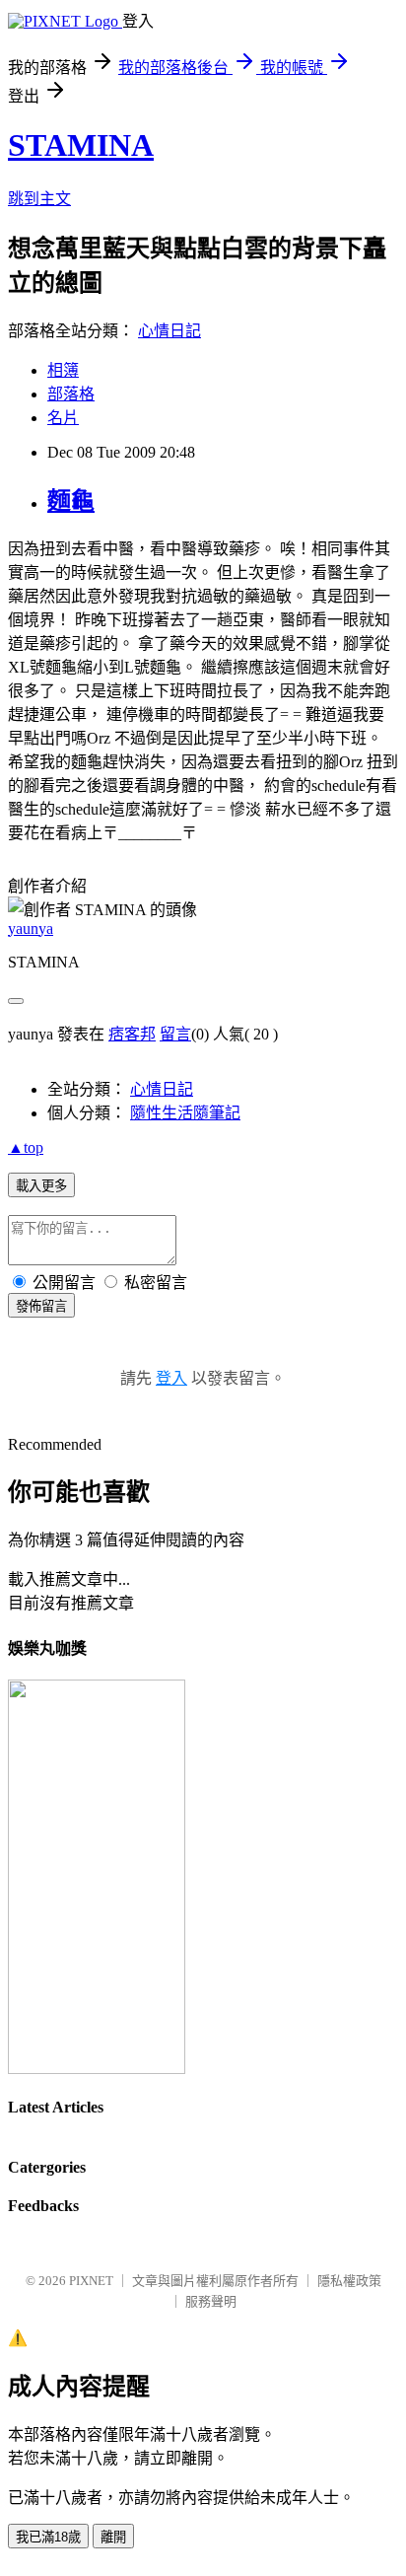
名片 (63, 418)
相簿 (63, 370)
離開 (113, 2537)
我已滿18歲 (48, 2537)
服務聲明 (211, 2301)
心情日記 (169, 331)
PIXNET (91, 2281)
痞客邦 (132, 1034)
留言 (175, 1034)
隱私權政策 (349, 2281)
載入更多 (41, 1186)
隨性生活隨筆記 (185, 1113)
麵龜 (71, 501)
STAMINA (81, 145)
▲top (26, 1147)
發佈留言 (41, 1306)
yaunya (31, 929)
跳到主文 (39, 199)
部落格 (71, 394)
